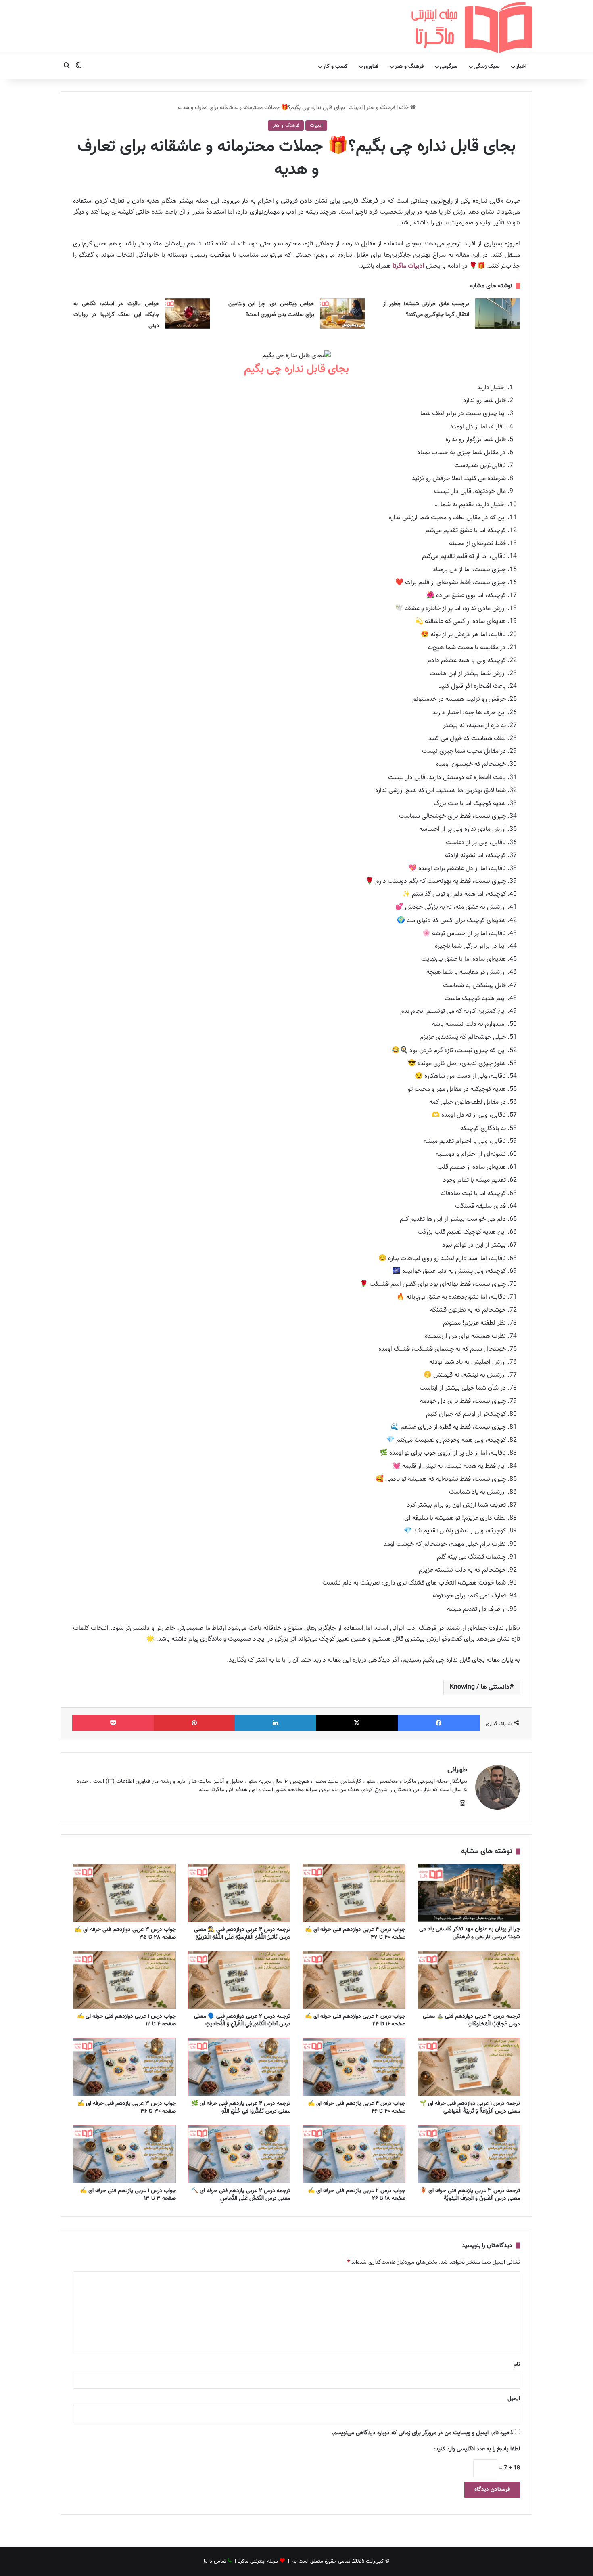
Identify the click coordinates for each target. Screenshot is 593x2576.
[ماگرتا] (472, 27)
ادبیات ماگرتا (408, 266)
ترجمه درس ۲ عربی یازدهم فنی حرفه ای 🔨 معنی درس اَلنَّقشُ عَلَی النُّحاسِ (241, 2195)
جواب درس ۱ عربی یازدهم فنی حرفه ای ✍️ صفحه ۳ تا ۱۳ (128, 2195)
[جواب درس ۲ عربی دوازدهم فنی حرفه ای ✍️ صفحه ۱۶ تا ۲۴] (354, 1980)
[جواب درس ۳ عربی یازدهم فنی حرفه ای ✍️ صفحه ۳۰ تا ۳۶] (124, 2067)
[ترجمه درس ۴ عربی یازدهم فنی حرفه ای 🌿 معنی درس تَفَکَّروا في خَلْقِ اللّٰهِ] (239, 2067)
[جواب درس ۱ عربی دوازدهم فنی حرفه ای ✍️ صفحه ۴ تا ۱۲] (124, 1980)
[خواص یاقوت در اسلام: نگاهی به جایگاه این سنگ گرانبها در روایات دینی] (188, 313)
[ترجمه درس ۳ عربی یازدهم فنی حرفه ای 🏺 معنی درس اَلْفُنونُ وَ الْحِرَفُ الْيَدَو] (469, 2154)
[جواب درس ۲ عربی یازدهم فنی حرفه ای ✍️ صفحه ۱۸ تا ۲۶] (354, 2154)
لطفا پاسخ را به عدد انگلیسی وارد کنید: (477, 2449)
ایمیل (514, 2399)
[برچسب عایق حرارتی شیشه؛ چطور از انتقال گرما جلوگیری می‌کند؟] (497, 313)
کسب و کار (335, 67)
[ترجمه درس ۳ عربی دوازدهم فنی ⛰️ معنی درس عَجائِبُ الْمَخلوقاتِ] (469, 1980)
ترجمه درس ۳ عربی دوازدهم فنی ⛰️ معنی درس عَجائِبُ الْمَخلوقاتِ (471, 2020)
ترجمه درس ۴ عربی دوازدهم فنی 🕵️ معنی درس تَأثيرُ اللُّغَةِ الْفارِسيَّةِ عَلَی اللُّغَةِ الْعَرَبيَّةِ (242, 1934)
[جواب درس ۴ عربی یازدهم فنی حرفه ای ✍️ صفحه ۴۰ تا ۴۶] (354, 2067)
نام (517, 2364)
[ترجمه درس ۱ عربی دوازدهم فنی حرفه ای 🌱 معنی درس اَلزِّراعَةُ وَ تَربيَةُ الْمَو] (469, 2067)
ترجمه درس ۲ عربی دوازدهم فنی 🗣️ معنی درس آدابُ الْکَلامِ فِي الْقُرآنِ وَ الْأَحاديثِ (242, 2020)
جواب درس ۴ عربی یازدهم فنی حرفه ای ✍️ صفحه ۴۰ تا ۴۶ (357, 2108)
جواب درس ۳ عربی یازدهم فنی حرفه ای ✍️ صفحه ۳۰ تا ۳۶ (127, 2108)
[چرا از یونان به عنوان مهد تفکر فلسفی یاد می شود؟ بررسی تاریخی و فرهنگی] (469, 1893)
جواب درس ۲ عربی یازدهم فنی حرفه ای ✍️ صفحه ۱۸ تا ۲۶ (357, 2195)
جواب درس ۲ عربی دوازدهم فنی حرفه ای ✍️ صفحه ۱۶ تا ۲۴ (355, 2020)
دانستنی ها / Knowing (480, 1687)
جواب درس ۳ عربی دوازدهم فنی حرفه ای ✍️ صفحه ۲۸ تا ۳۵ (125, 1934)
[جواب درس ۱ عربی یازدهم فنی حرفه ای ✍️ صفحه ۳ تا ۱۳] (124, 2154)
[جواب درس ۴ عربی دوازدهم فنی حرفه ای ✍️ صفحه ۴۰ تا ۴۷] (354, 1893)
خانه (405, 108)
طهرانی (457, 1770)
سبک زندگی (487, 67)
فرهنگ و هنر (409, 67)
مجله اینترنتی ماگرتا (258, 2561)
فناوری (371, 67)
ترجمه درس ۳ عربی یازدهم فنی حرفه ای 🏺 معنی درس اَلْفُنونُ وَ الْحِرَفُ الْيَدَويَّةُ (470, 2195)
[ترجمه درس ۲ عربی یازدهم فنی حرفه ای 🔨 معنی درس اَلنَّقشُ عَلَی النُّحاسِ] (239, 2154)
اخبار (521, 67)
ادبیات (356, 108)
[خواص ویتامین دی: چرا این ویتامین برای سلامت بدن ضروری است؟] (342, 313)
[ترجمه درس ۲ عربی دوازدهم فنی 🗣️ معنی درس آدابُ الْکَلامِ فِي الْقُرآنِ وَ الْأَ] (239, 1980)
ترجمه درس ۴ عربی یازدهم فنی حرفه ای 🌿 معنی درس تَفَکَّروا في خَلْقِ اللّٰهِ (241, 2108)
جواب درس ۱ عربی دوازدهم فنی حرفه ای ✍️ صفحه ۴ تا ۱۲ (126, 2020)
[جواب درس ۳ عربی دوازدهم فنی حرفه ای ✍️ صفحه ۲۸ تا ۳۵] (124, 1893)
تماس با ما (215, 2561)
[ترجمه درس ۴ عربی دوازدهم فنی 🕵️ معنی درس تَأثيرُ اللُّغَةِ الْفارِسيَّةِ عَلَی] (239, 1893)
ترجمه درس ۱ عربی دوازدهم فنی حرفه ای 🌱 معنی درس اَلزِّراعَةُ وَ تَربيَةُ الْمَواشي (470, 2108)
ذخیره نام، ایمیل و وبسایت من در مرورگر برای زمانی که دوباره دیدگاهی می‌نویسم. (422, 2433)
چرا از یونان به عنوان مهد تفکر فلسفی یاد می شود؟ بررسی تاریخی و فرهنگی (470, 1933)
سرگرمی (449, 67)
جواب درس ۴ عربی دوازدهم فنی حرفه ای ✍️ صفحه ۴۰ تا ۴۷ (355, 1934)
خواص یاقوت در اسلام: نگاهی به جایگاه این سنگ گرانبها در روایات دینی (116, 315)
